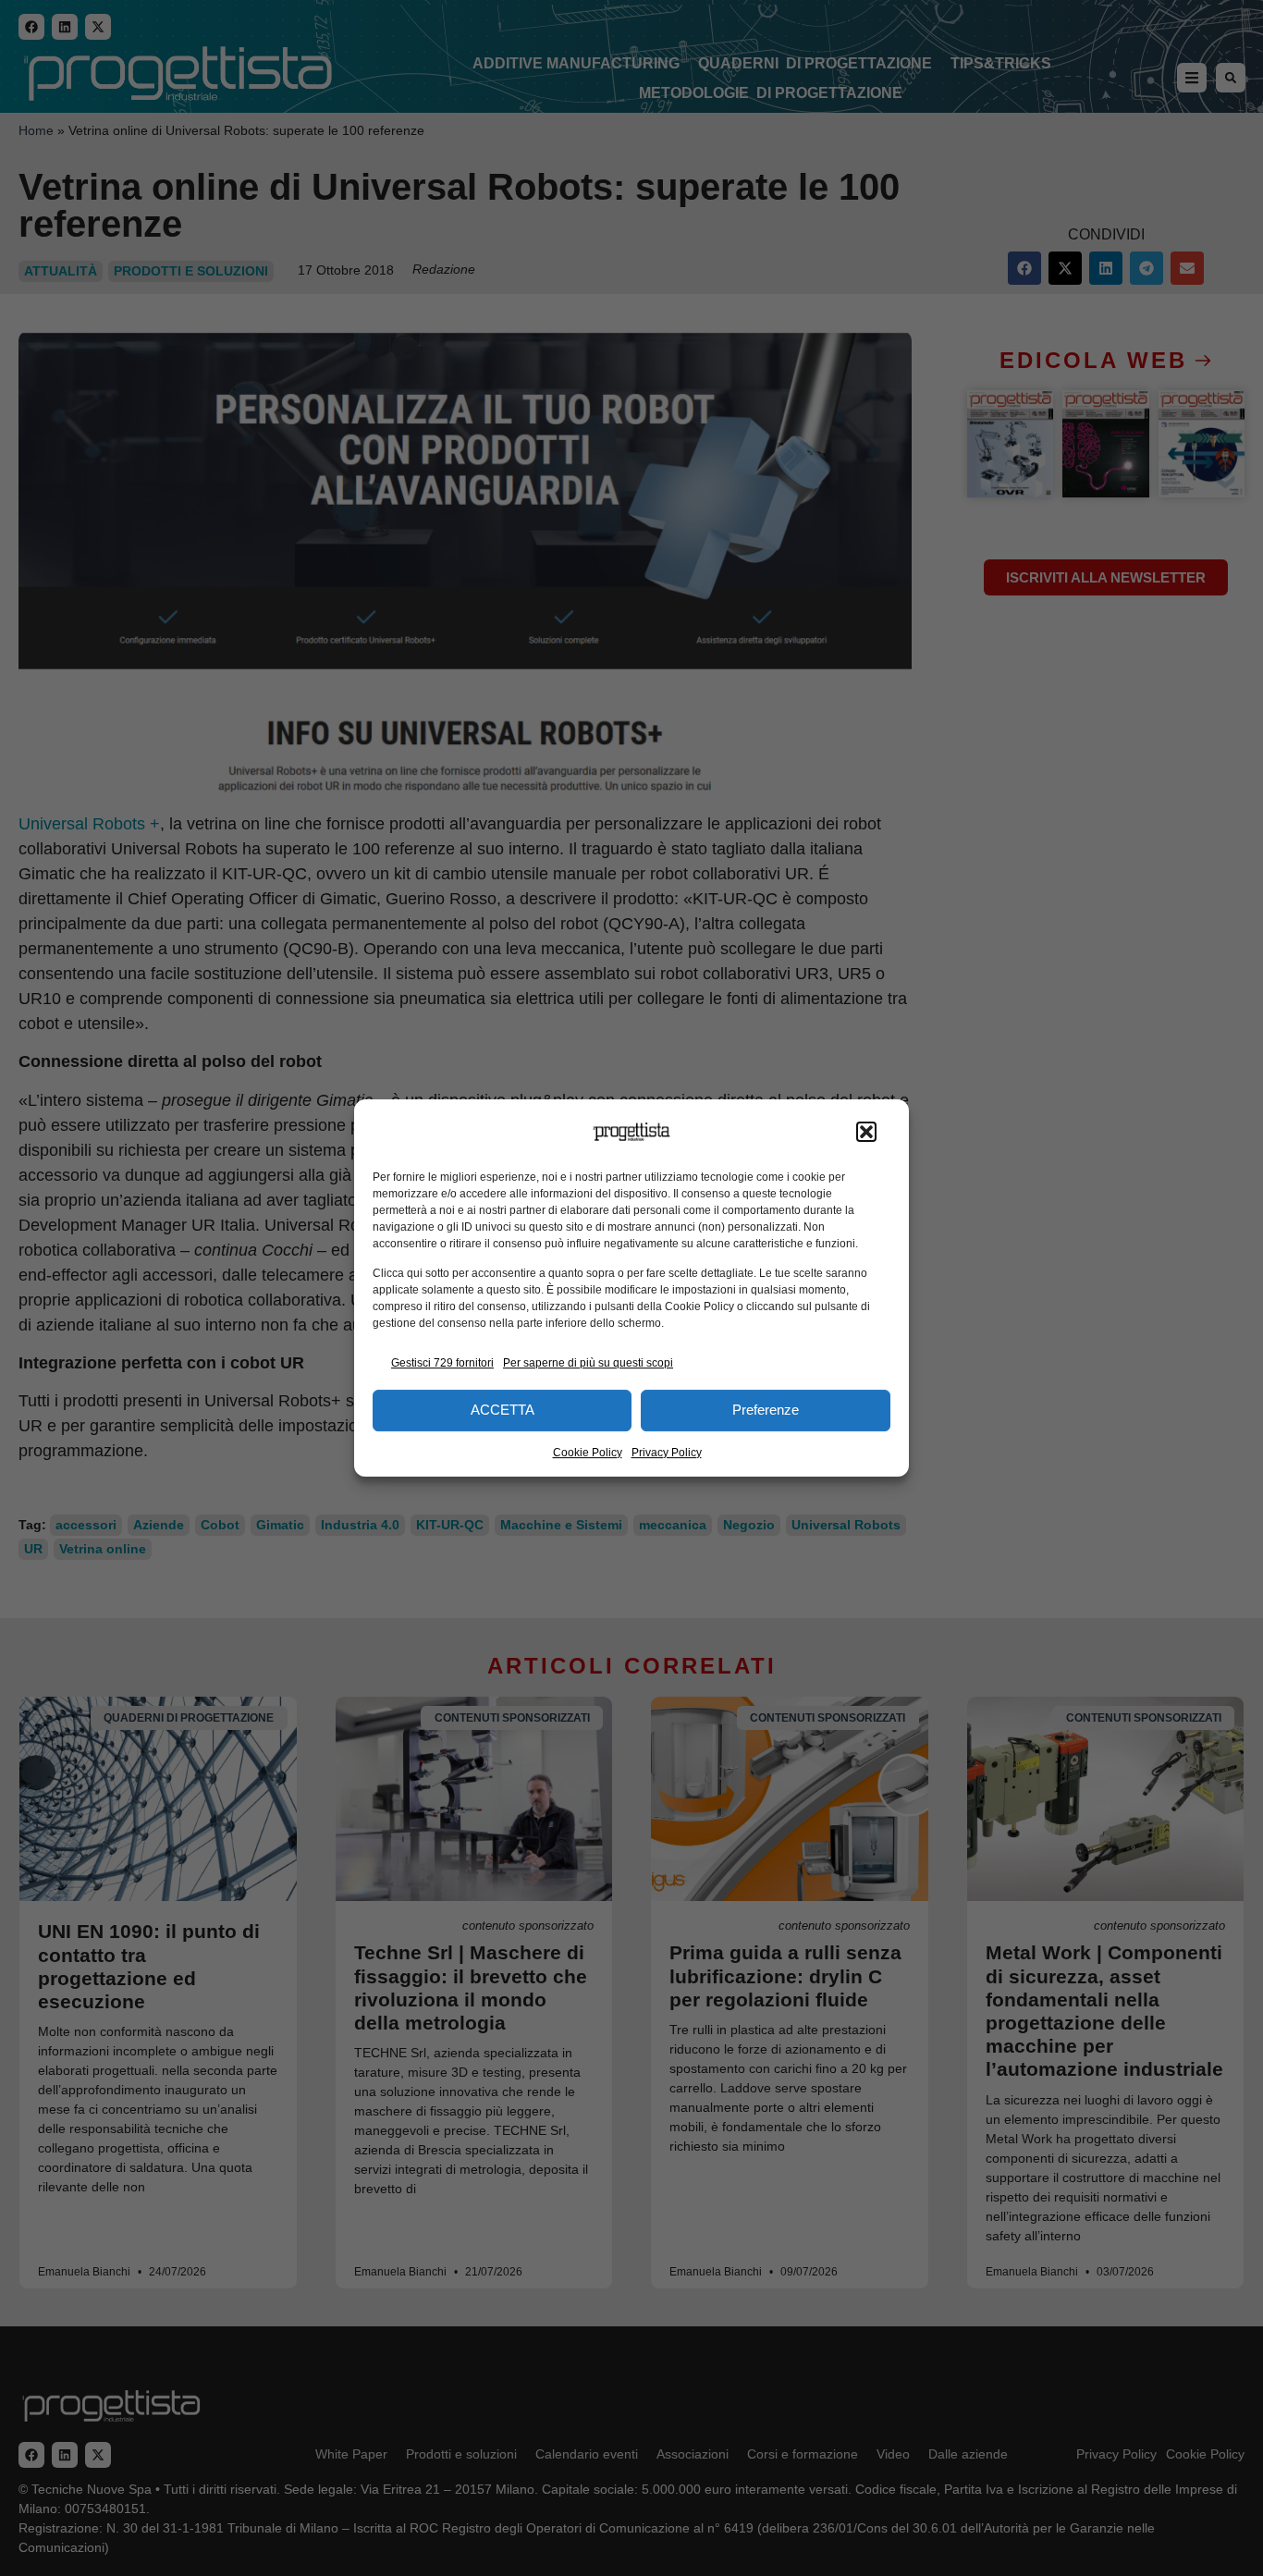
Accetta (503, 1410)
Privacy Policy (667, 1453)
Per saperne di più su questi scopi (588, 1363)
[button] (866, 1132)
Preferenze (766, 1410)
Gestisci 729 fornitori (442, 1363)
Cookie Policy (588, 1453)
